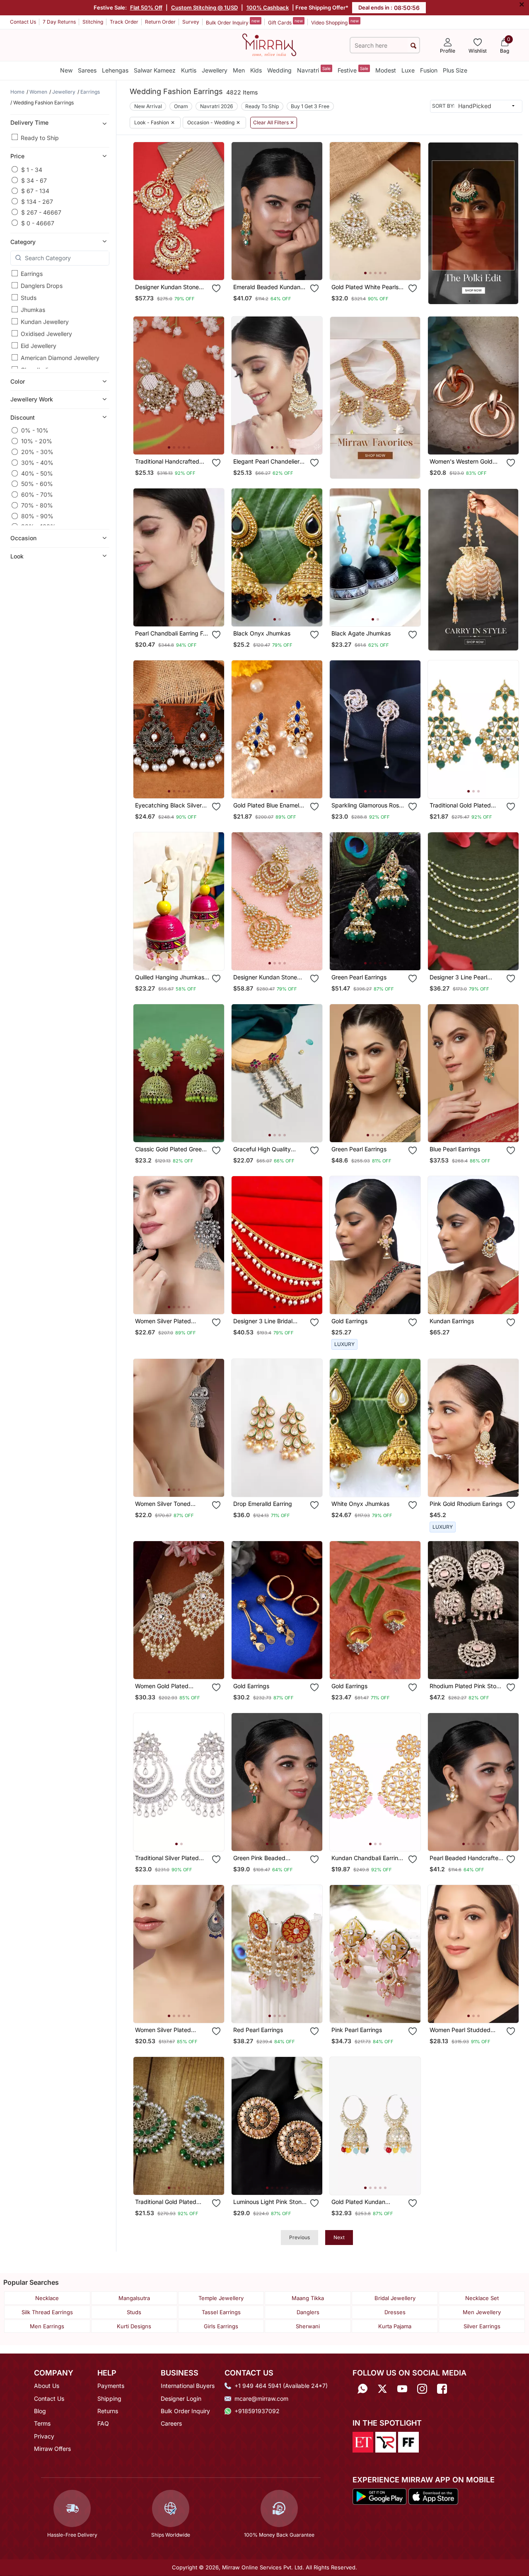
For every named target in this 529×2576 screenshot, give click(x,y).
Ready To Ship (262, 106)
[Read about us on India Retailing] (386, 2441)
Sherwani (308, 2326)
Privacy (44, 2436)
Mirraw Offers (52, 2449)
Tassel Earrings (221, 2312)
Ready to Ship (40, 137)
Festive (353, 70)
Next (339, 2237)
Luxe (408, 70)
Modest (386, 70)
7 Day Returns (59, 22)
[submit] (413, 45)
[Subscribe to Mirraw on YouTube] (402, 2389)
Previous (300, 2237)
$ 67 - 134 (35, 191)
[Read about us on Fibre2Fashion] (408, 2441)
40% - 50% (37, 473)
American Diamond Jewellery (60, 358)
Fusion (429, 70)
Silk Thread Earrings (47, 2312)
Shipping (109, 2398)
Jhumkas (33, 310)
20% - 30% (37, 452)
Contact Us (23, 22)
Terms (42, 2423)
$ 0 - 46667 (38, 223)
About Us (47, 2386)
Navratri (314, 70)
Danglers (308, 2312)
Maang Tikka (308, 2298)
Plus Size (455, 70)
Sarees (87, 70)
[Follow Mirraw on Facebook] (442, 2389)
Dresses (395, 2312)
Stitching (93, 22)
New (66, 70)
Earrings (32, 274)
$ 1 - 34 (32, 169)
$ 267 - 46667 (41, 212)
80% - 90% (37, 516)
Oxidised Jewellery (46, 334)
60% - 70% (37, 494)
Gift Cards (285, 22)
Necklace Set (482, 2298)
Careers (171, 2423)
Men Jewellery (482, 2312)
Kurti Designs (134, 2326)
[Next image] (215, 211)
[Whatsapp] (362, 2389)
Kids (256, 70)
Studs (29, 298)
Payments (111, 2386)
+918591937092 (257, 2411)
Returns (108, 2411)
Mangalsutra (134, 2298)
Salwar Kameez (155, 70)
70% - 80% (37, 505)
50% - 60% (37, 484)
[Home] (269, 44)
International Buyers (188, 2386)
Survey (191, 22)
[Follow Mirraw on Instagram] (422, 2389)
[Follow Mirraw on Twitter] (382, 2389)
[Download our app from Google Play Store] (380, 2496)
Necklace (47, 2298)
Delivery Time (29, 122)
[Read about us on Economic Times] (363, 2441)
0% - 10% (35, 430)
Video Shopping (335, 22)
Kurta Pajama (395, 2326)
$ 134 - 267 (37, 201)
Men (239, 70)
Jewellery (215, 70)
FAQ (103, 2423)
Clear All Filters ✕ (274, 123)
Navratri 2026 (217, 106)
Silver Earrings (482, 2326)
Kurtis (189, 70)
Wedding (279, 70)
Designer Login (181, 2398)
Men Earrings (47, 2326)
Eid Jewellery (39, 346)
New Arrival (148, 106)
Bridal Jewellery (395, 2298)
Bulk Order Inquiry (233, 22)
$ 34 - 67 (34, 180)
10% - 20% (37, 441)
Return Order (160, 22)
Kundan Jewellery (45, 322)
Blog (40, 2411)
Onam (181, 106)
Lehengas (115, 70)
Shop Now (186, 267)
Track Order (124, 22)
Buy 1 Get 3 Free (310, 106)
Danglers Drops (42, 286)
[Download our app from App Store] (433, 2496)
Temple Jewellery (221, 2298)
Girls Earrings (221, 2326)
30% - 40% (37, 463)
